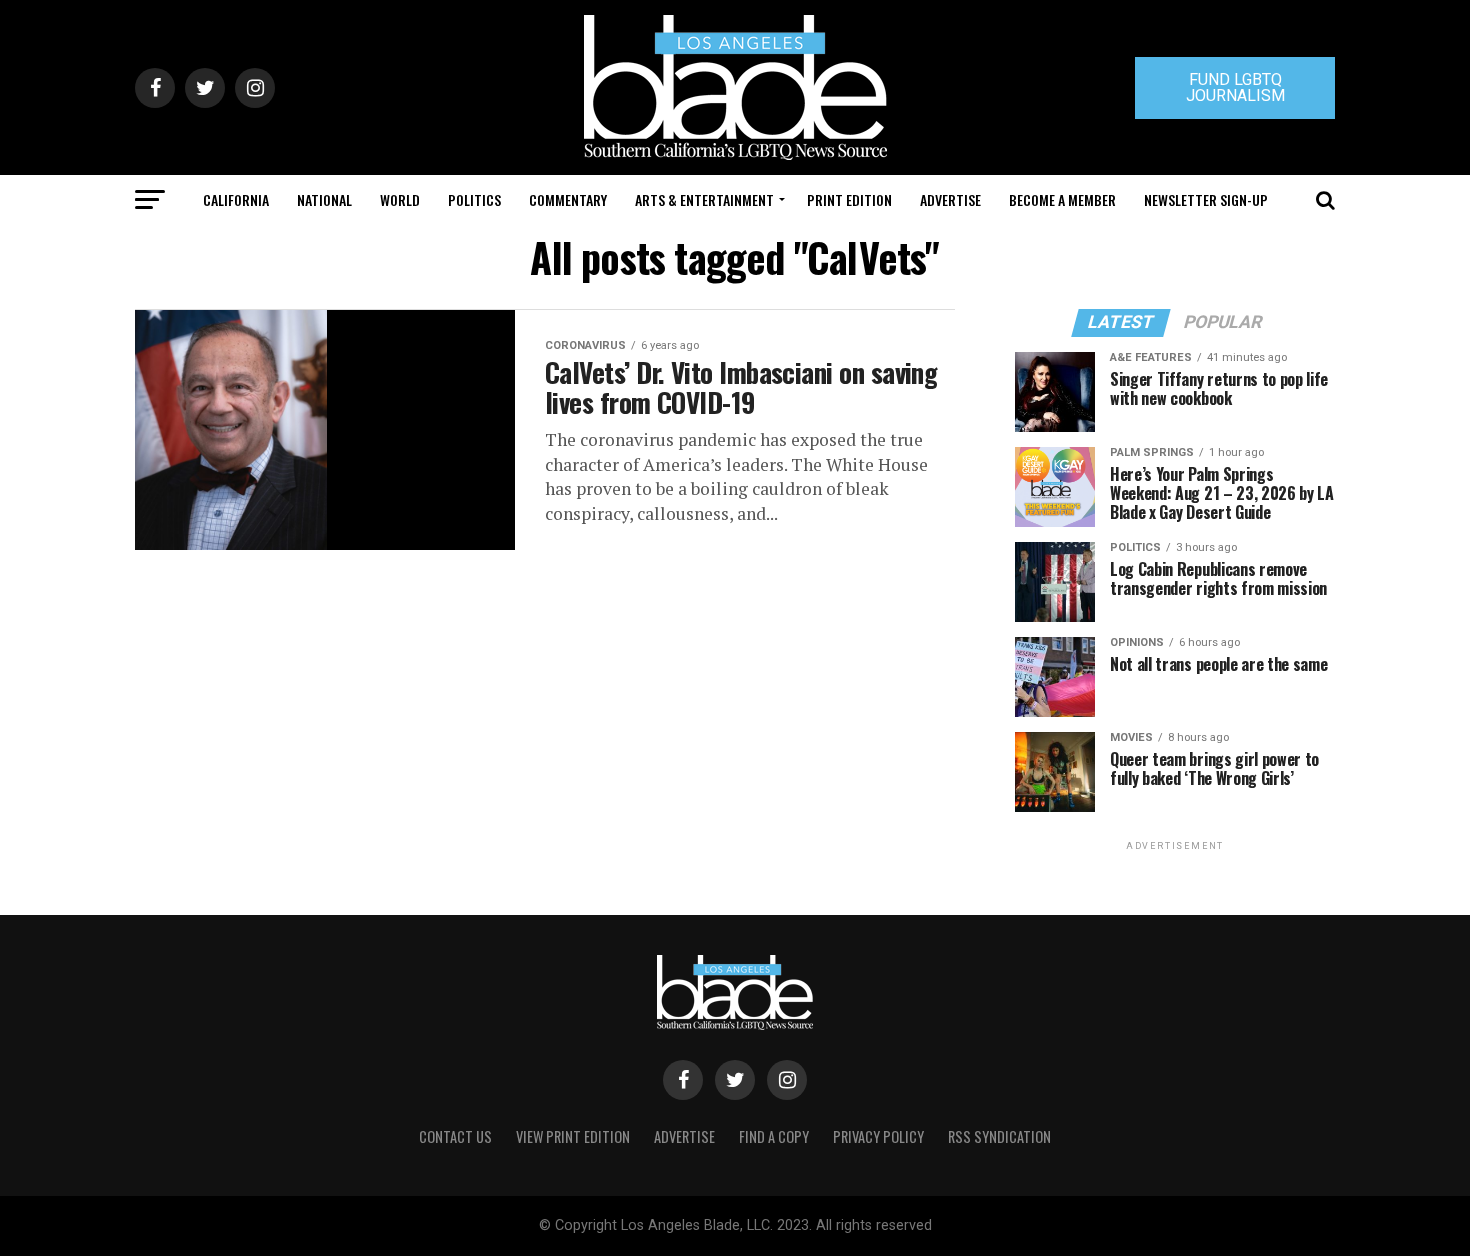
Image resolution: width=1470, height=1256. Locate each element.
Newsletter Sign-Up (1206, 199)
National (324, 199)
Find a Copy (774, 1136)
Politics (474, 199)
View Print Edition (573, 1136)
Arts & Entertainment (704, 199)
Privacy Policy (878, 1136)
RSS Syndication (999, 1136)
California (236, 199)
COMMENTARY (568, 199)
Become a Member (1062, 199)
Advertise (950, 199)
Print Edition (849, 199)
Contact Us (455, 1136)
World (400, 199)
